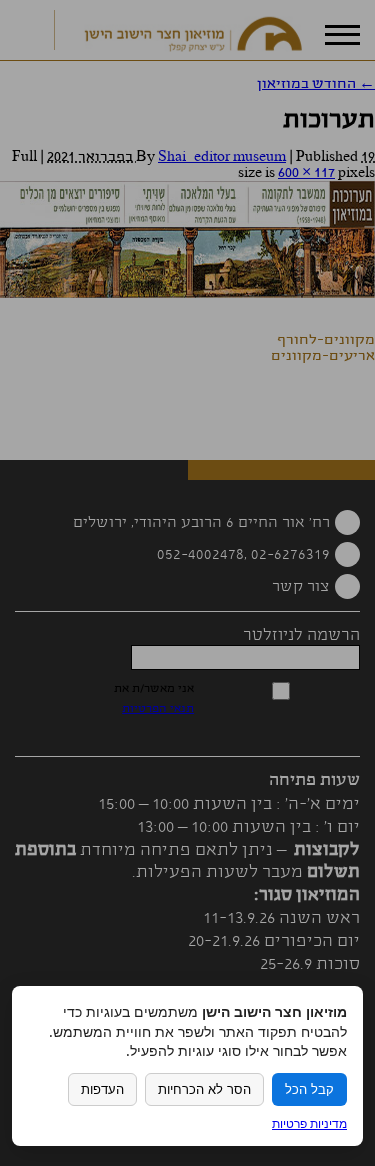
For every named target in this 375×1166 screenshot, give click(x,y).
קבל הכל (309, 1089)
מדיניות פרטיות (309, 1123)
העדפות (102, 1089)
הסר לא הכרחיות (204, 1089)
